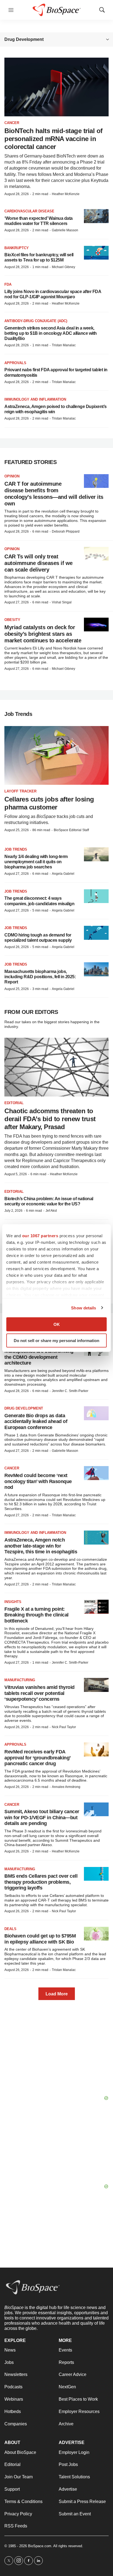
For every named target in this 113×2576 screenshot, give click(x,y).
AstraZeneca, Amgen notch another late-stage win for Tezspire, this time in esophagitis (41, 1546)
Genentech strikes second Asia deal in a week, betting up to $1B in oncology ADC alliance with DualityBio (51, 333)
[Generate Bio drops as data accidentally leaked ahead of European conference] (96, 1413)
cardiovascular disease (29, 211)
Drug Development (24, 1408)
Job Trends (16, 849)
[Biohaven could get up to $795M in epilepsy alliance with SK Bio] (96, 1934)
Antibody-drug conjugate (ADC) (36, 321)
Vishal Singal (62, 602)
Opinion (12, 476)
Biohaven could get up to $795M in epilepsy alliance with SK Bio (40, 1939)
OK (57, 1324)
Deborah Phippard (66, 531)
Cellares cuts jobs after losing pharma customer (49, 803)
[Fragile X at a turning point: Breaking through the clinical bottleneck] (96, 1607)
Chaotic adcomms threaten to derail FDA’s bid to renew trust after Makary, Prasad (50, 1119)
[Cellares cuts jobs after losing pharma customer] (56, 755)
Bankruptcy (17, 248)
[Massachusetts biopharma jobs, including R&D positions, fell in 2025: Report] (96, 969)
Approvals (15, 363)
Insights (13, 1602)
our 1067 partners (40, 1236)
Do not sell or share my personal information (56, 1340)
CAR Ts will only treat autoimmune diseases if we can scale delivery (39, 563)
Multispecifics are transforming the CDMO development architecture (39, 1357)
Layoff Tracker (20, 791)
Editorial (14, 1103)
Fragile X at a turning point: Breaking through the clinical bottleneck (36, 1615)
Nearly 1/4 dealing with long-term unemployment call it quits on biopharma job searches (36, 862)
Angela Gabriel (63, 874)
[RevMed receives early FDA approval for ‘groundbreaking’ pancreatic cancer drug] (96, 1749)
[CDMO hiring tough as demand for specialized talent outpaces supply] (96, 933)
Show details (84, 1308)
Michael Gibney (63, 267)
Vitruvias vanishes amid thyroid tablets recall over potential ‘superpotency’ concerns (39, 1693)
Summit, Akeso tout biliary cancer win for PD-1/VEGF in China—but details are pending (42, 1817)
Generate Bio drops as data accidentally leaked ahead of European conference (36, 1421)
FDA (8, 284)
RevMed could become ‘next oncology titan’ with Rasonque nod (38, 1481)
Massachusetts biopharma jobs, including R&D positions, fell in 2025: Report (40, 977)
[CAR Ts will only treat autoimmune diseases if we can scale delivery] (96, 554)
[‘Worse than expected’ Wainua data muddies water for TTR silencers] (96, 216)
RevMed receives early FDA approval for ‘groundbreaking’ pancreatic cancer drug (37, 1758)
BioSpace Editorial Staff (71, 830)
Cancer (12, 123)
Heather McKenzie (66, 194)
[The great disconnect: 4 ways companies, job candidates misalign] (96, 896)
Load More (57, 1994)
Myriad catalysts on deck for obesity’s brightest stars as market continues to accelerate (43, 634)
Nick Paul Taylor (64, 1727)
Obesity (12, 620)
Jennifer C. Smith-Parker (70, 1391)
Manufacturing (20, 1680)
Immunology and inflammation (35, 399)
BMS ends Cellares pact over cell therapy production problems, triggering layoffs (41, 1882)
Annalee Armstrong (66, 1787)
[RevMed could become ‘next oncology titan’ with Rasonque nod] (96, 1473)
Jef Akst (51, 1211)
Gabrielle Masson (65, 230)
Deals (10, 1929)
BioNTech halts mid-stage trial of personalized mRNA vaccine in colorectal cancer (53, 139)
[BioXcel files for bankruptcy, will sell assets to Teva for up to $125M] (96, 253)
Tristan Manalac (64, 345)
